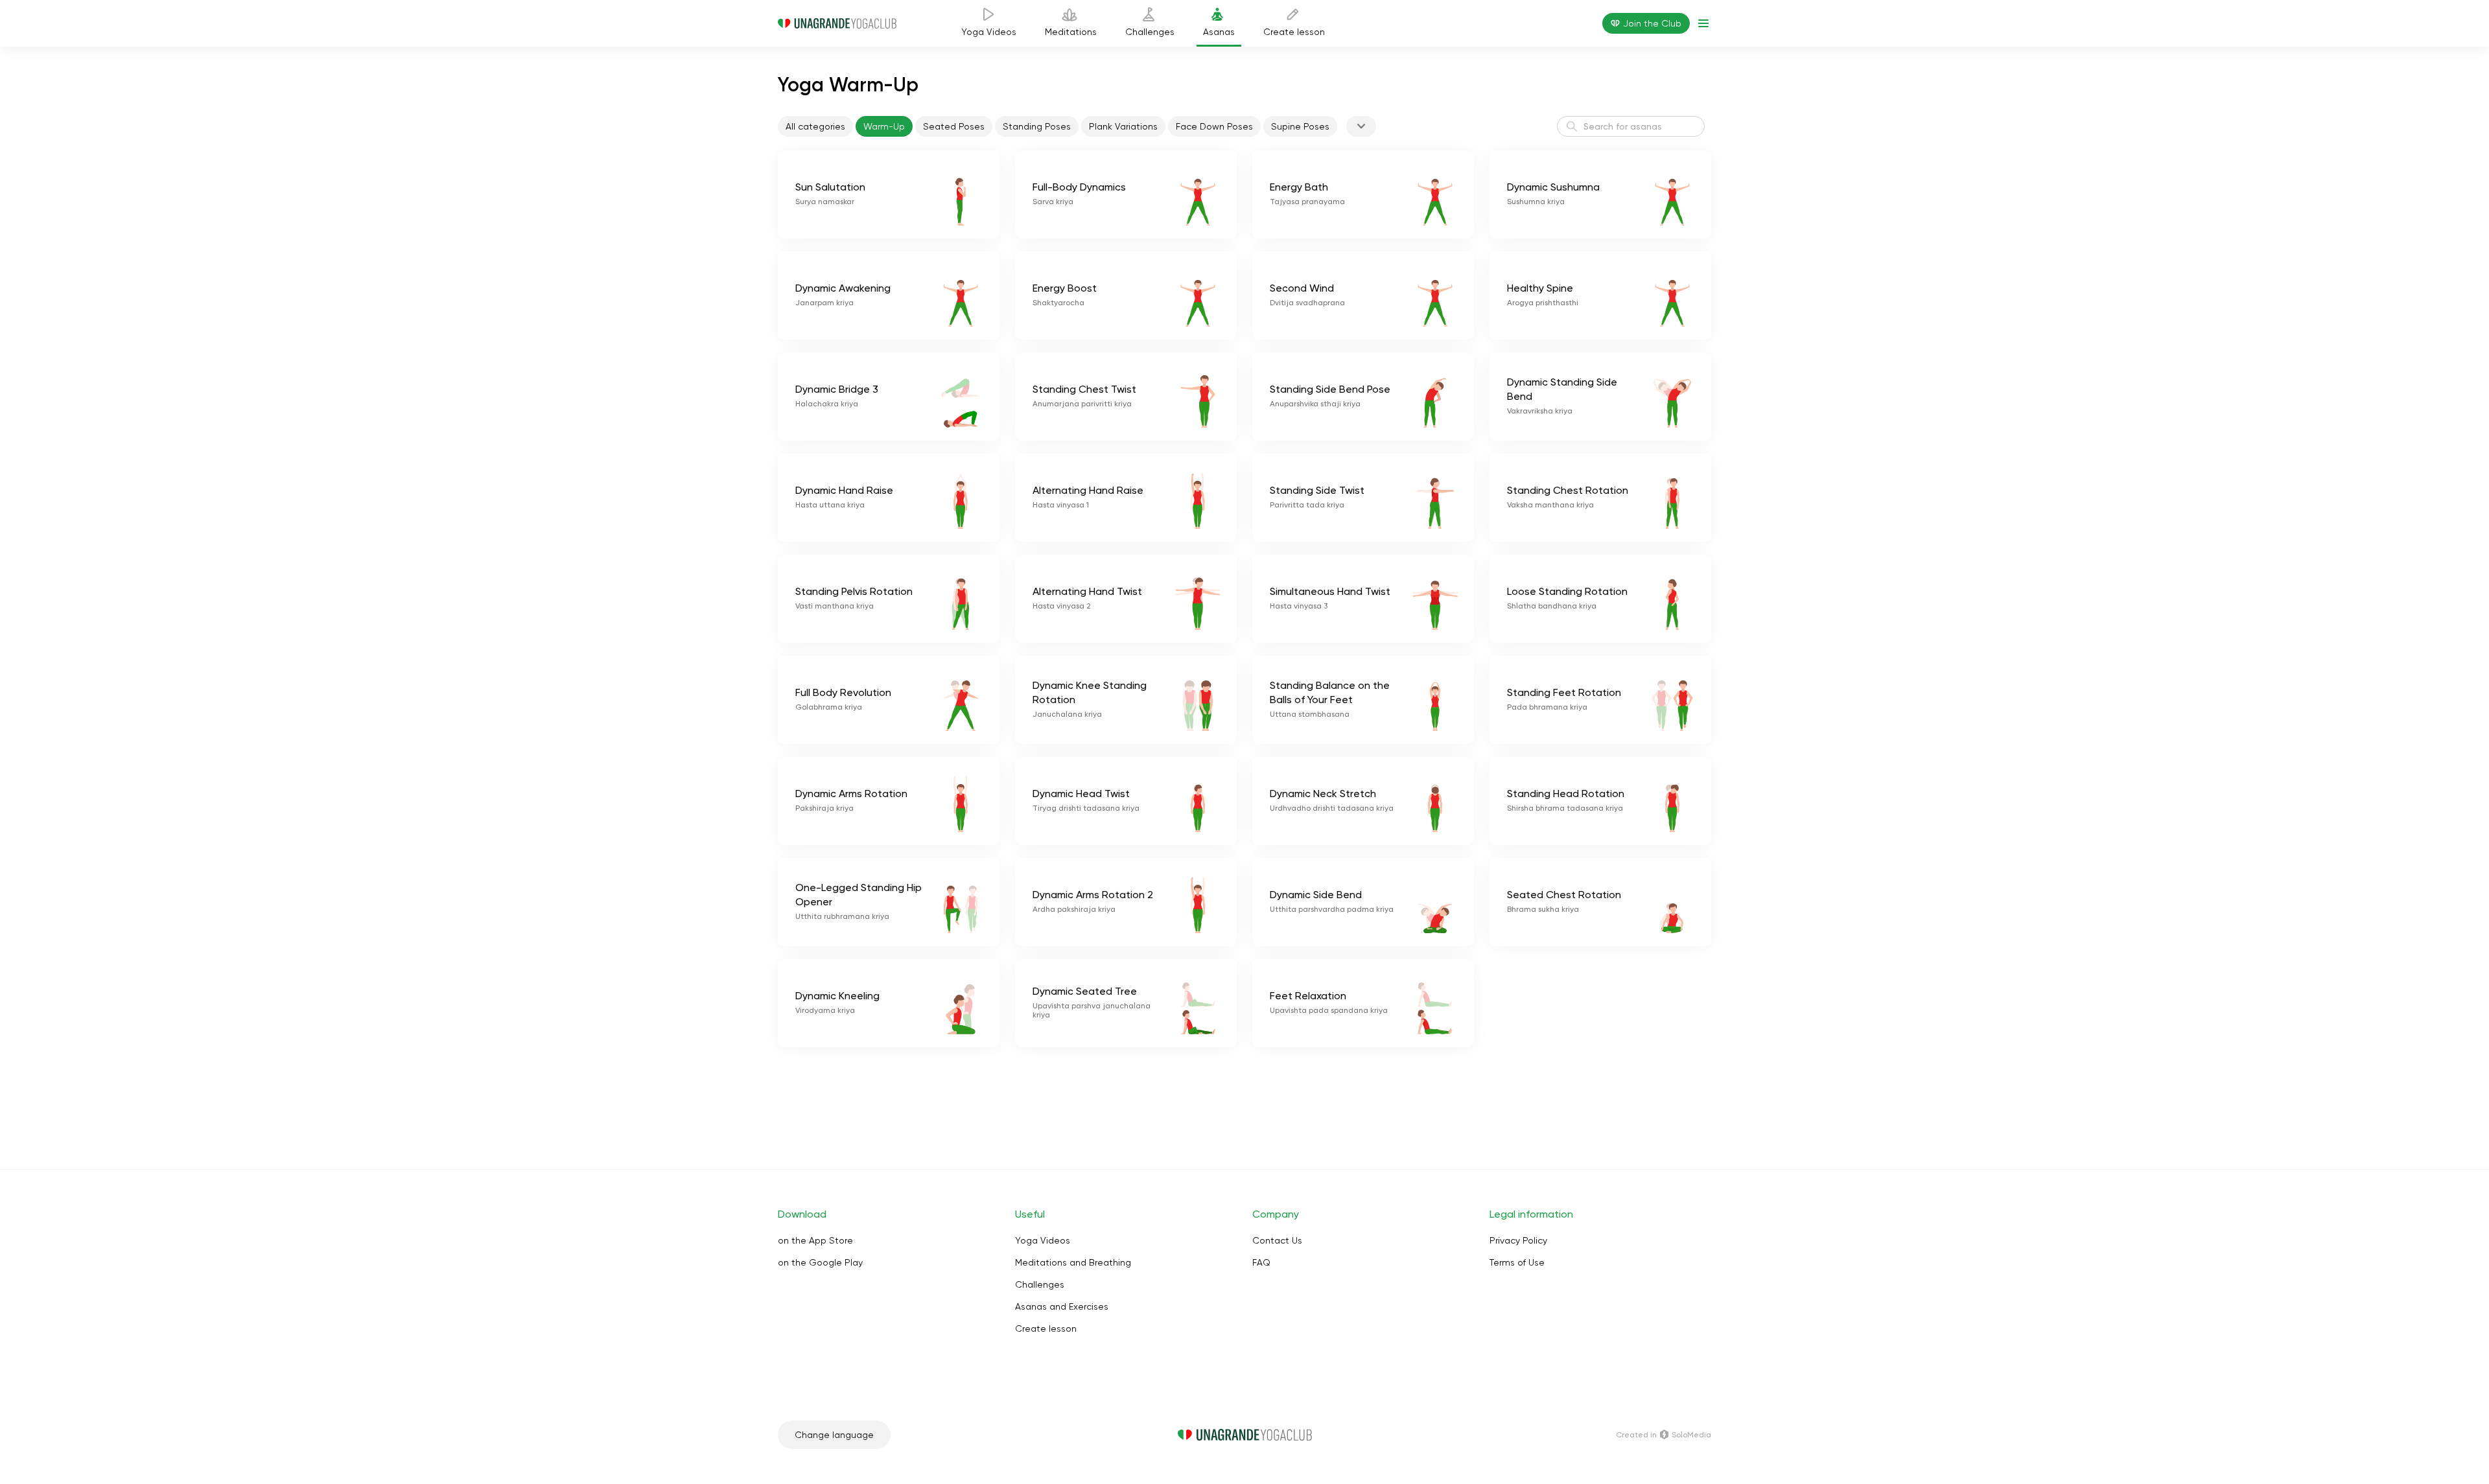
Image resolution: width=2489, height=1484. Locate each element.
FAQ (1261, 1262)
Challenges (1040, 1284)
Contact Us (1277, 1240)
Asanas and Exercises (1062, 1306)
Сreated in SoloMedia (1664, 1435)
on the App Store (815, 1240)
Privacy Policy (1518, 1240)
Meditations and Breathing (1073, 1262)
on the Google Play (820, 1262)
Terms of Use (1517, 1262)
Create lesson (1046, 1328)
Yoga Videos (1043, 1240)
